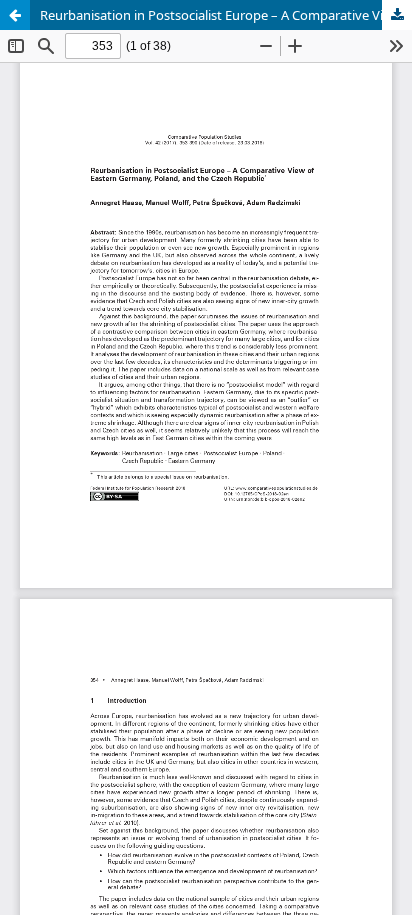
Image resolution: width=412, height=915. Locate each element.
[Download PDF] (397, 15)
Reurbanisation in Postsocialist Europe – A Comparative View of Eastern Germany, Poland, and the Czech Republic (226, 15)
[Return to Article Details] (15, 15)
